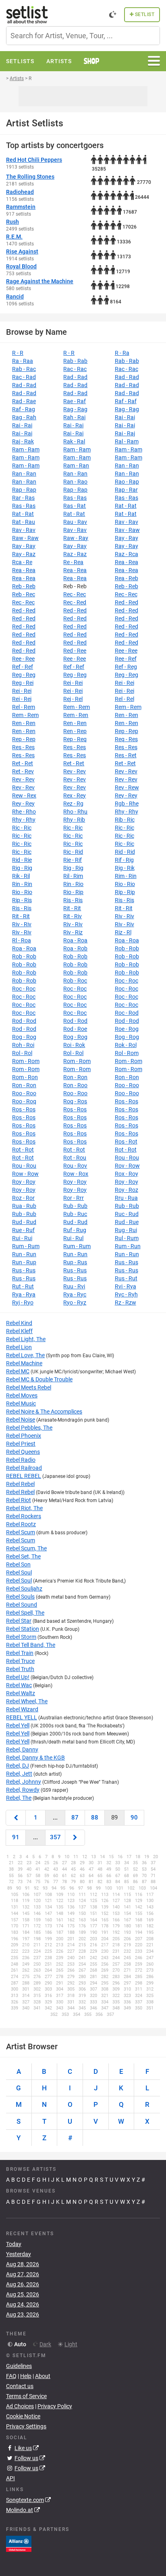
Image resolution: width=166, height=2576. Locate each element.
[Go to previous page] (16, 1818)
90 (134, 1818)
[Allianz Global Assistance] (19, 2543)
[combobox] (83, 36)
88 (95, 1818)
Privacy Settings (26, 2426)
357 (55, 1837)
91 (16, 1837)
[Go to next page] (75, 1837)
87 (75, 1818)
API (10, 2478)
